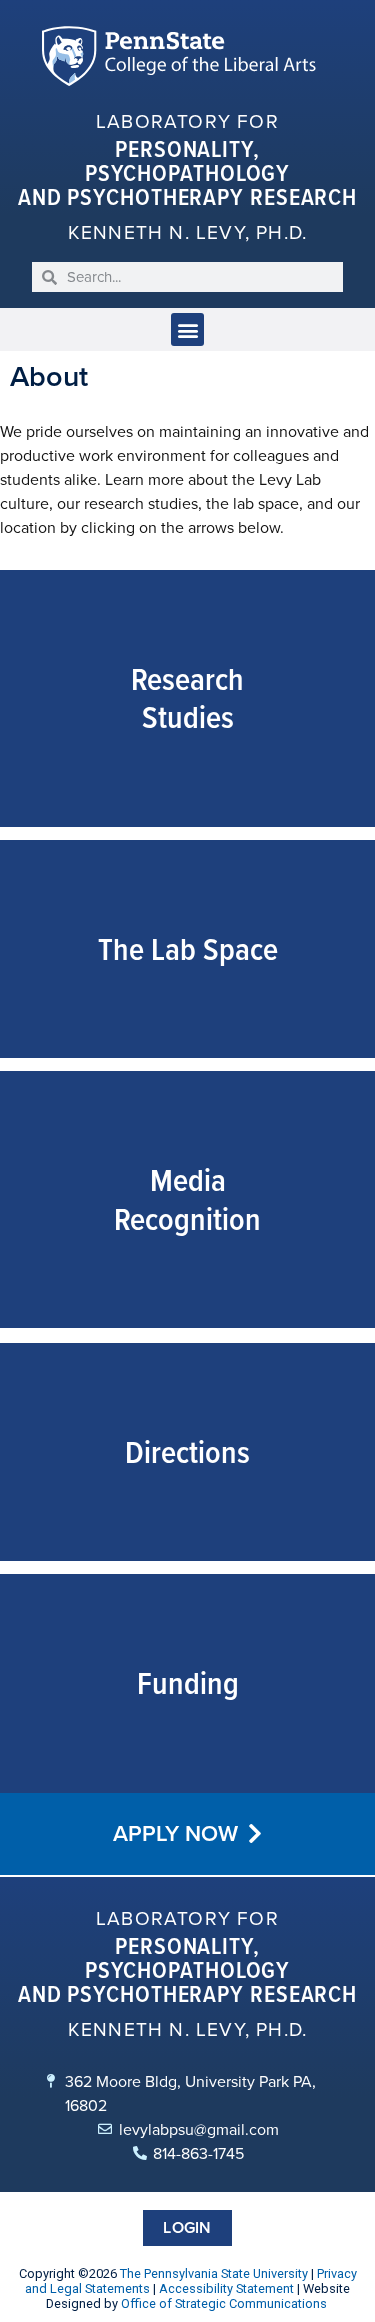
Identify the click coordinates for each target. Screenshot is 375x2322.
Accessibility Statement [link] (226, 2288)
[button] (187, 329)
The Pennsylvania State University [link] (214, 2273)
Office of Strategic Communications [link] (224, 2303)
